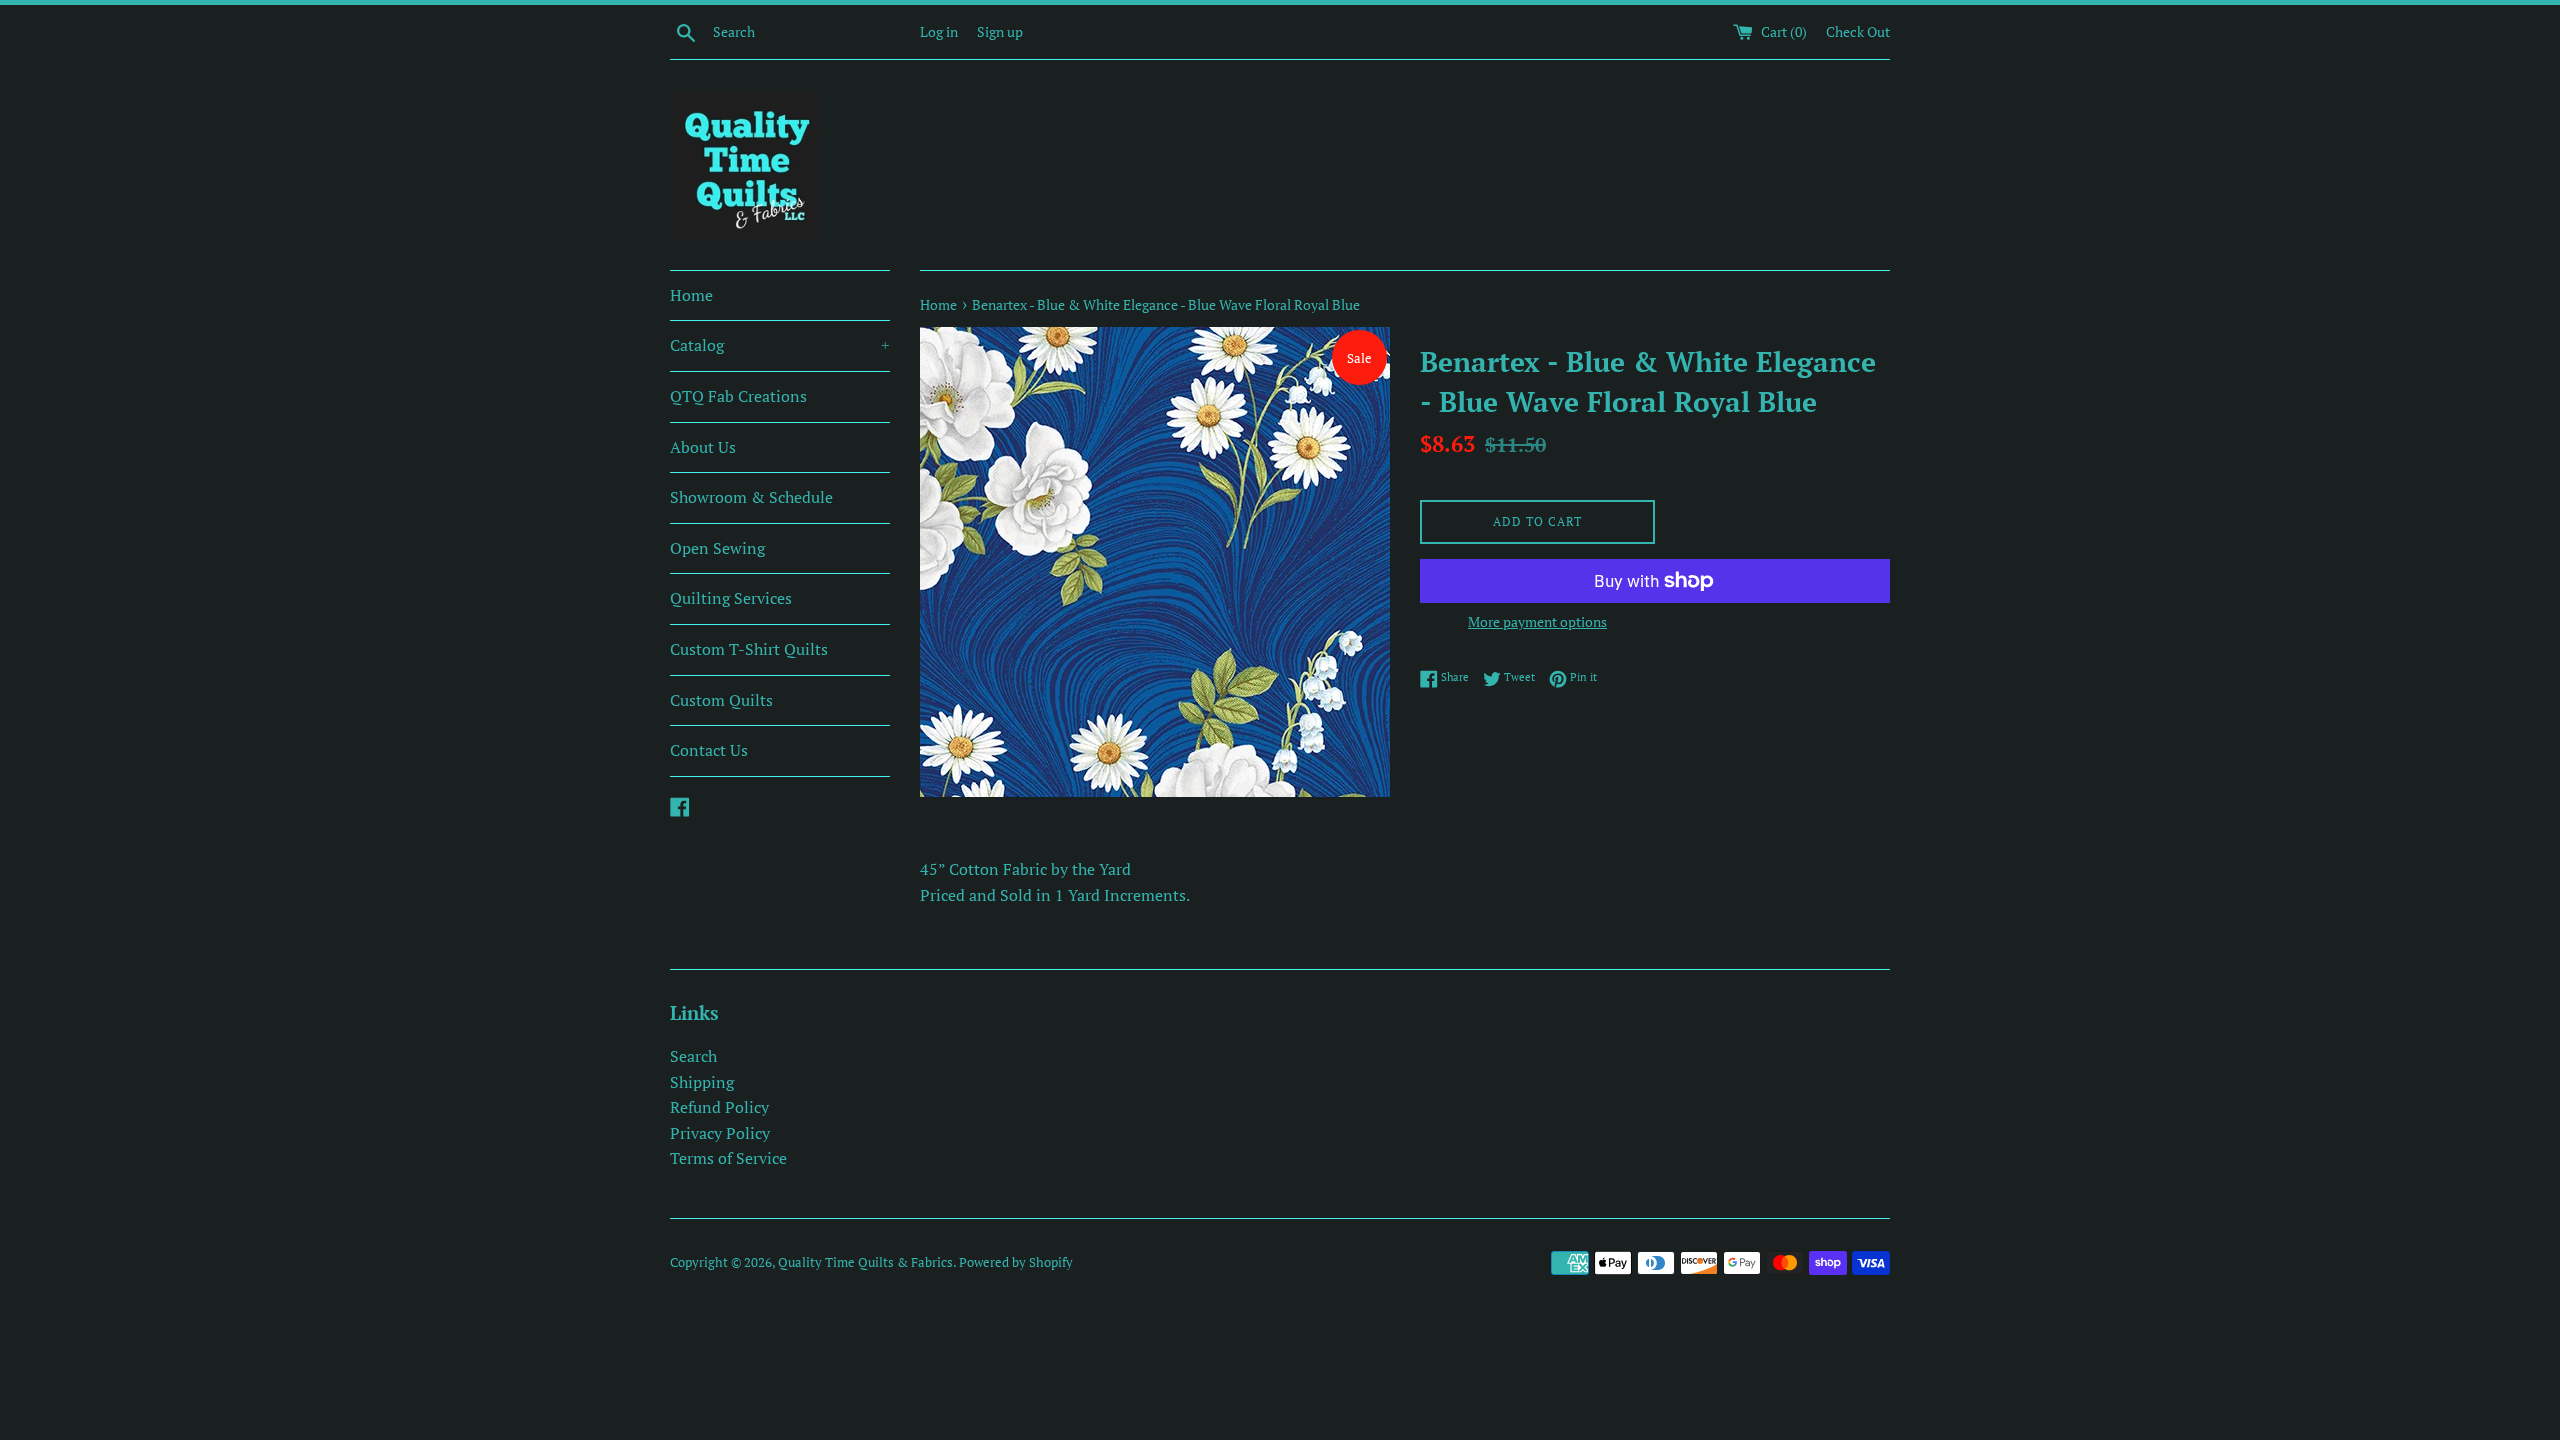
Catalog (780, 345)
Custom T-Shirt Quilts (749, 649)
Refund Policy (719, 1107)
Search (693, 1056)
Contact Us (709, 750)
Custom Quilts (721, 700)
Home (691, 295)
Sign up (1000, 31)
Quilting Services (731, 598)
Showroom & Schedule (751, 497)
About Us (703, 447)
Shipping (702, 1082)
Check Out (1858, 31)
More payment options (1537, 621)
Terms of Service (728, 1158)
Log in (939, 31)
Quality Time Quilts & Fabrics (865, 1262)
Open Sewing (717, 548)
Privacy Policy (720, 1133)
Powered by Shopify (1016, 1262)
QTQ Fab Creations (738, 396)
